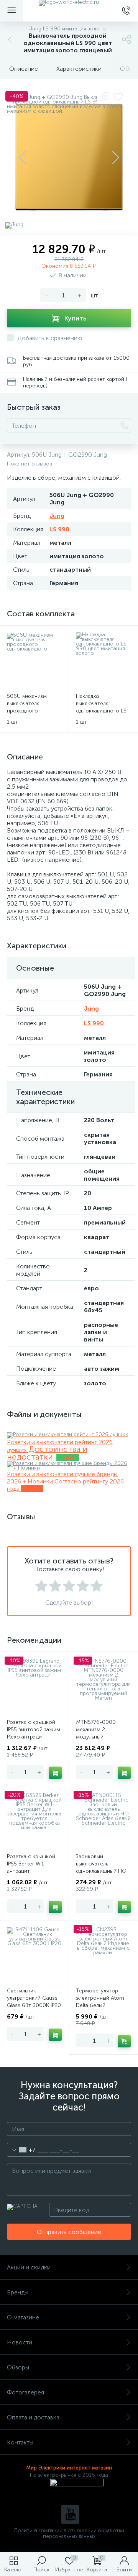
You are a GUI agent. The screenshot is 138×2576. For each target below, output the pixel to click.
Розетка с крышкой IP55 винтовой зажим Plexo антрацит (34, 1729)
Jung (57, 516)
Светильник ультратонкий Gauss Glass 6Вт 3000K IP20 (34, 1998)
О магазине (23, 2317)
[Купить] (55, 1773)
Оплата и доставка (33, 2417)
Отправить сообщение (69, 2232)
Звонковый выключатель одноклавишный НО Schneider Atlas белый (103, 1867)
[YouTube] (70, 2514)
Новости (20, 2342)
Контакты (20, 2442)
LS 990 (59, 529)
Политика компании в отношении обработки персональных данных (69, 2533)
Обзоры (18, 2367)
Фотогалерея (25, 2392)
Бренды (18, 2292)
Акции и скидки (29, 2267)
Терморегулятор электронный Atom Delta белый (100, 1998)
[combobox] (21, 2150)
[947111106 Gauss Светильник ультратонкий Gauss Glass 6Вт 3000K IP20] (34, 1955)
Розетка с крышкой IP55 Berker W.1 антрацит (31, 1864)
